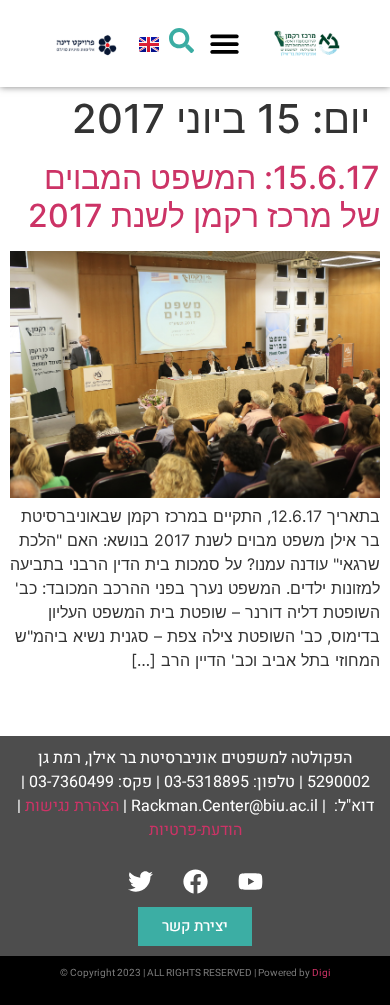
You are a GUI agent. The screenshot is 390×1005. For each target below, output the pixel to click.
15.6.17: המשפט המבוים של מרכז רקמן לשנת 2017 (204, 196)
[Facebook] (195, 882)
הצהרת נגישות (72, 806)
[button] (225, 43)
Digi (321, 973)
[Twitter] (140, 882)
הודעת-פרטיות (195, 830)
